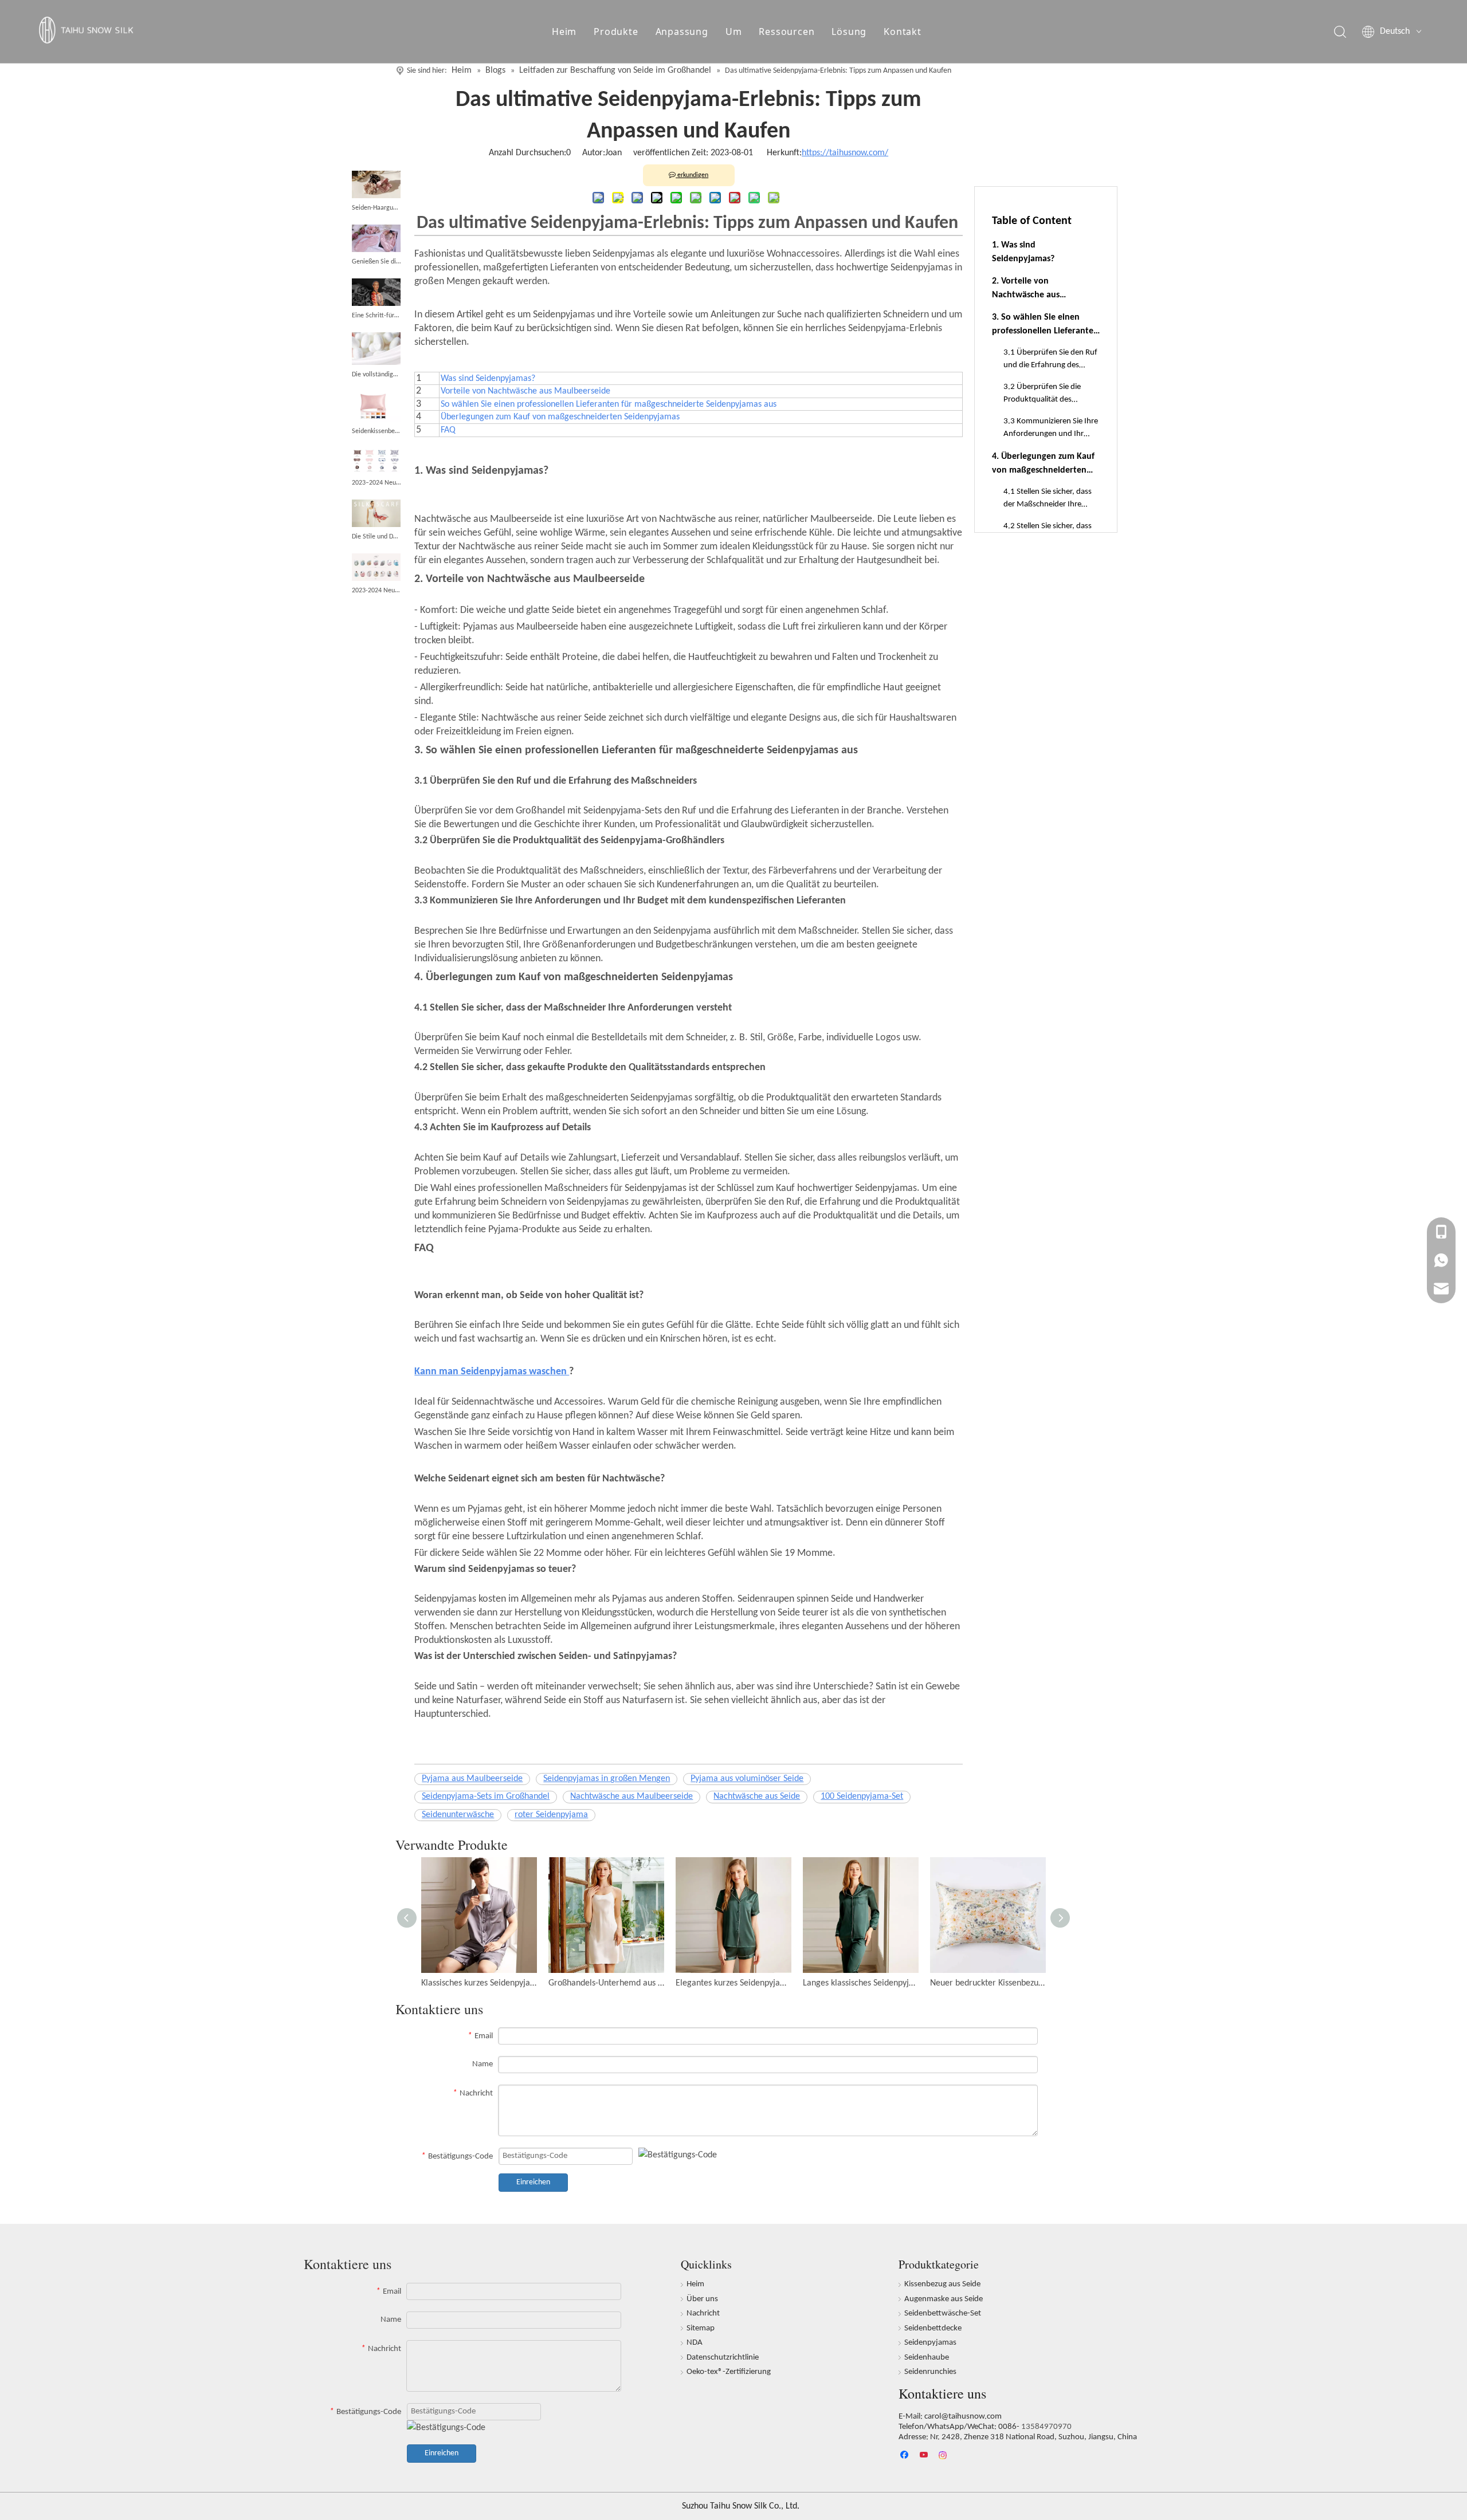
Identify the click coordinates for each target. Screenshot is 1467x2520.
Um (734, 32)
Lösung (849, 32)
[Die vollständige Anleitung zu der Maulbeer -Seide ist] (376, 349)
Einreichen (533, 2182)
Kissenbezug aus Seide (942, 2284)
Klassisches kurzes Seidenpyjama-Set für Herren (479, 1983)
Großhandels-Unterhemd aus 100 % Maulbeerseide (606, 1983)
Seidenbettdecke (933, 2328)
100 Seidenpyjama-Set (862, 1796)
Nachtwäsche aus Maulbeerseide (631, 1796)
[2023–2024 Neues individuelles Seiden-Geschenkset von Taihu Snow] (376, 461)
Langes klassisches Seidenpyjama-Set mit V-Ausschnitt (861, 1983)
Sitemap (701, 2328)
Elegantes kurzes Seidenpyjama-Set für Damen (733, 1983)
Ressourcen (787, 32)
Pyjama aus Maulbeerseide (472, 1779)
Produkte (616, 32)
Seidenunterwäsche (458, 1815)
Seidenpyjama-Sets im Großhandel (486, 1796)
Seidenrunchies (930, 2372)
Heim (564, 32)
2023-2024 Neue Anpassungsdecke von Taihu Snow (376, 591)
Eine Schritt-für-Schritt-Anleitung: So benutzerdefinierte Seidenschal (376, 316)
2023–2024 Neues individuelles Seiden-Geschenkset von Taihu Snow (376, 483)
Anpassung (682, 32)
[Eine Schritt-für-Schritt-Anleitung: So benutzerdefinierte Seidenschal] (376, 292)
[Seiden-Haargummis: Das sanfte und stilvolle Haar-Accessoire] (376, 184)
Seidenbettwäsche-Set (943, 2313)
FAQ (448, 430)
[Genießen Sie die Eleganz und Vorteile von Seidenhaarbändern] (376, 238)
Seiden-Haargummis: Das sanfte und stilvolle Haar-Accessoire (376, 208)
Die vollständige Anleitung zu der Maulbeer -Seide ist (376, 375)
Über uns (702, 2299)
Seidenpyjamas (930, 2343)
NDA (695, 2343)
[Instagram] (944, 2456)
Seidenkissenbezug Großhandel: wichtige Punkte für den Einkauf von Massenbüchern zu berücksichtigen (376, 431)
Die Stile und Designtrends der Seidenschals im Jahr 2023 (376, 537)
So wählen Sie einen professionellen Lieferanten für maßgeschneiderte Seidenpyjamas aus (609, 404)
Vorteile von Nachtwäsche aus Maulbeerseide (525, 391)
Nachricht (703, 2313)
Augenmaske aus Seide (944, 2299)
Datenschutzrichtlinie (723, 2358)
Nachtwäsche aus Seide (757, 1796)
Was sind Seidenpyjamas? (488, 379)
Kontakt (903, 32)
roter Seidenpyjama (551, 1815)
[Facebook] (906, 2456)
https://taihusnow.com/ (845, 153)
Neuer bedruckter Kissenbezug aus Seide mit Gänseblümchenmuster (988, 1983)
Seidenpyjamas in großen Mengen (607, 1779)
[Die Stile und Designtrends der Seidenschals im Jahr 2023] (376, 513)
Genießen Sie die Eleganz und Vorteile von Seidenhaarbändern (376, 262)
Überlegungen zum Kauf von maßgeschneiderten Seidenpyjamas (560, 417)
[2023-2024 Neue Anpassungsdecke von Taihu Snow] (376, 567)
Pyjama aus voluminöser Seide (747, 1779)
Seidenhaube (927, 2358)
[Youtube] (925, 2456)
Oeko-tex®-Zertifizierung (729, 2372)
